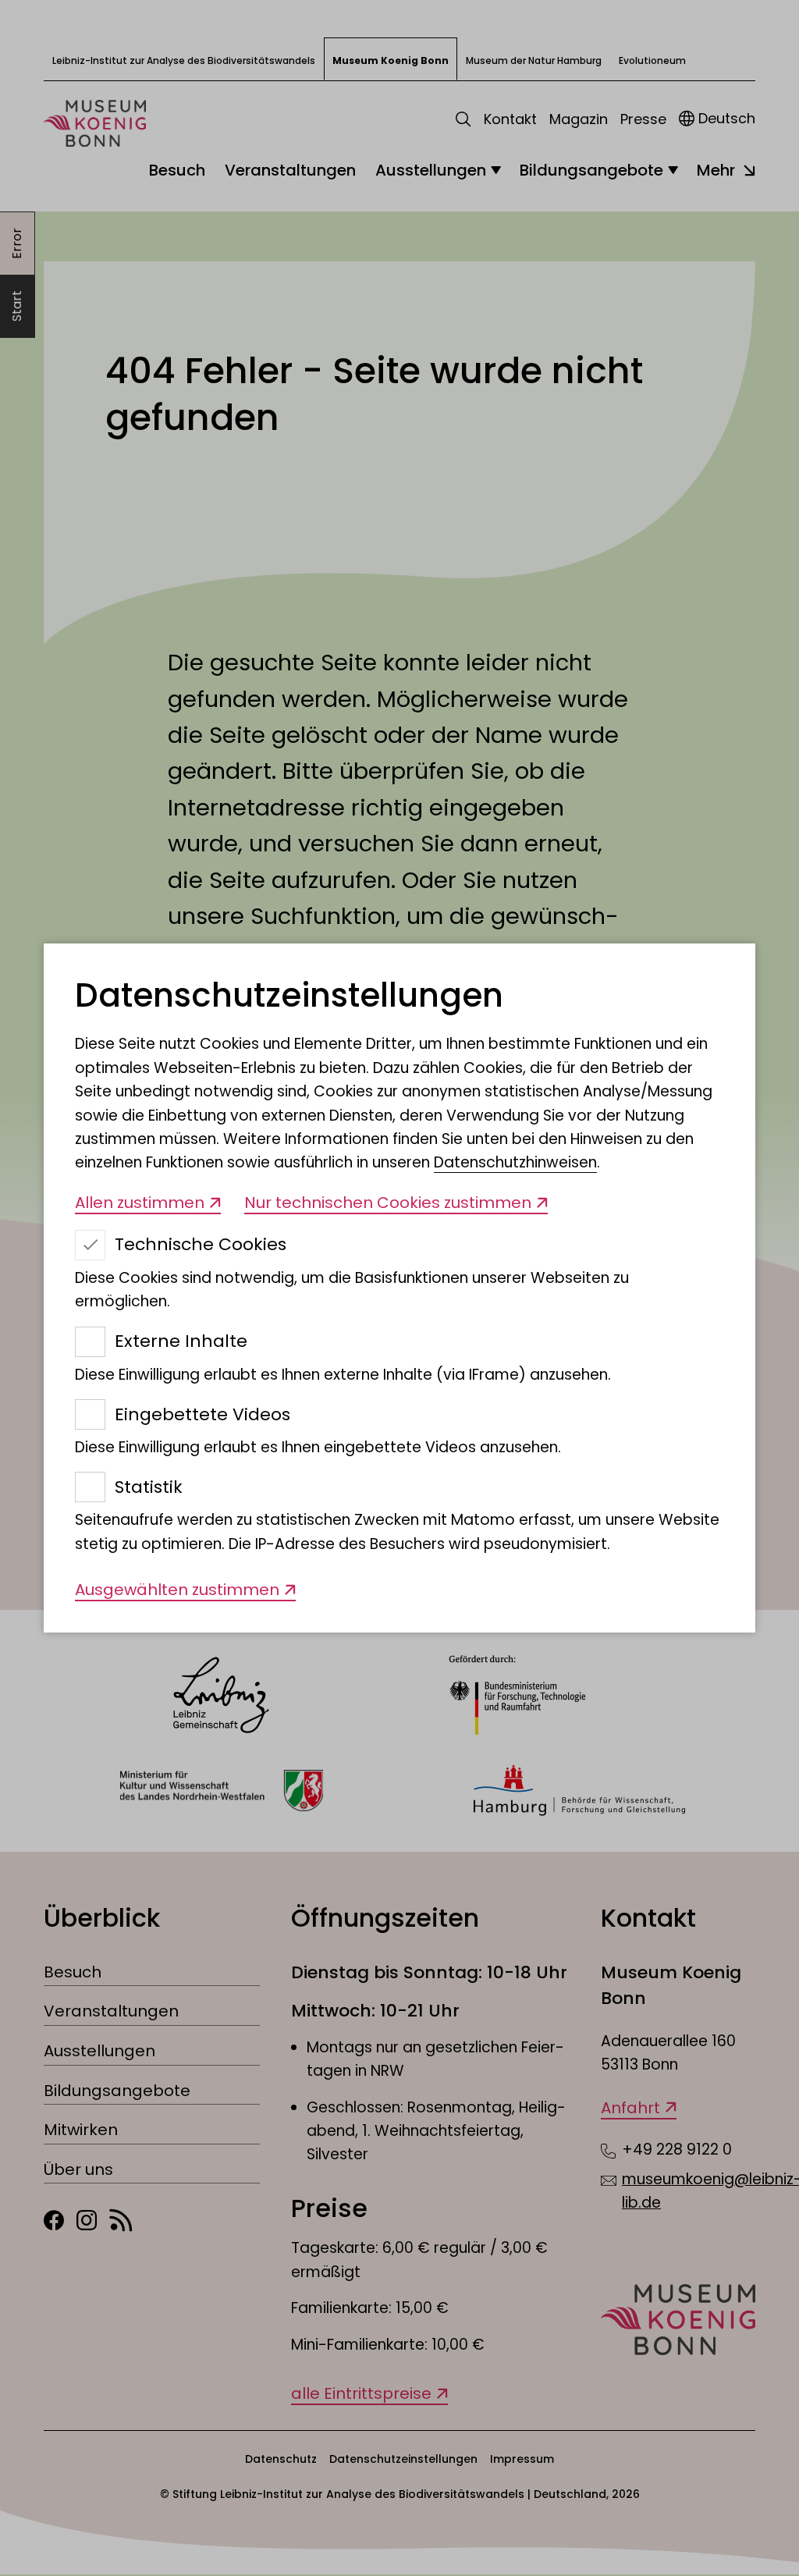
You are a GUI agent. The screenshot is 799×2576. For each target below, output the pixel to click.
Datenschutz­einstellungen (289, 996)
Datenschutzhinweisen (515, 1162)
